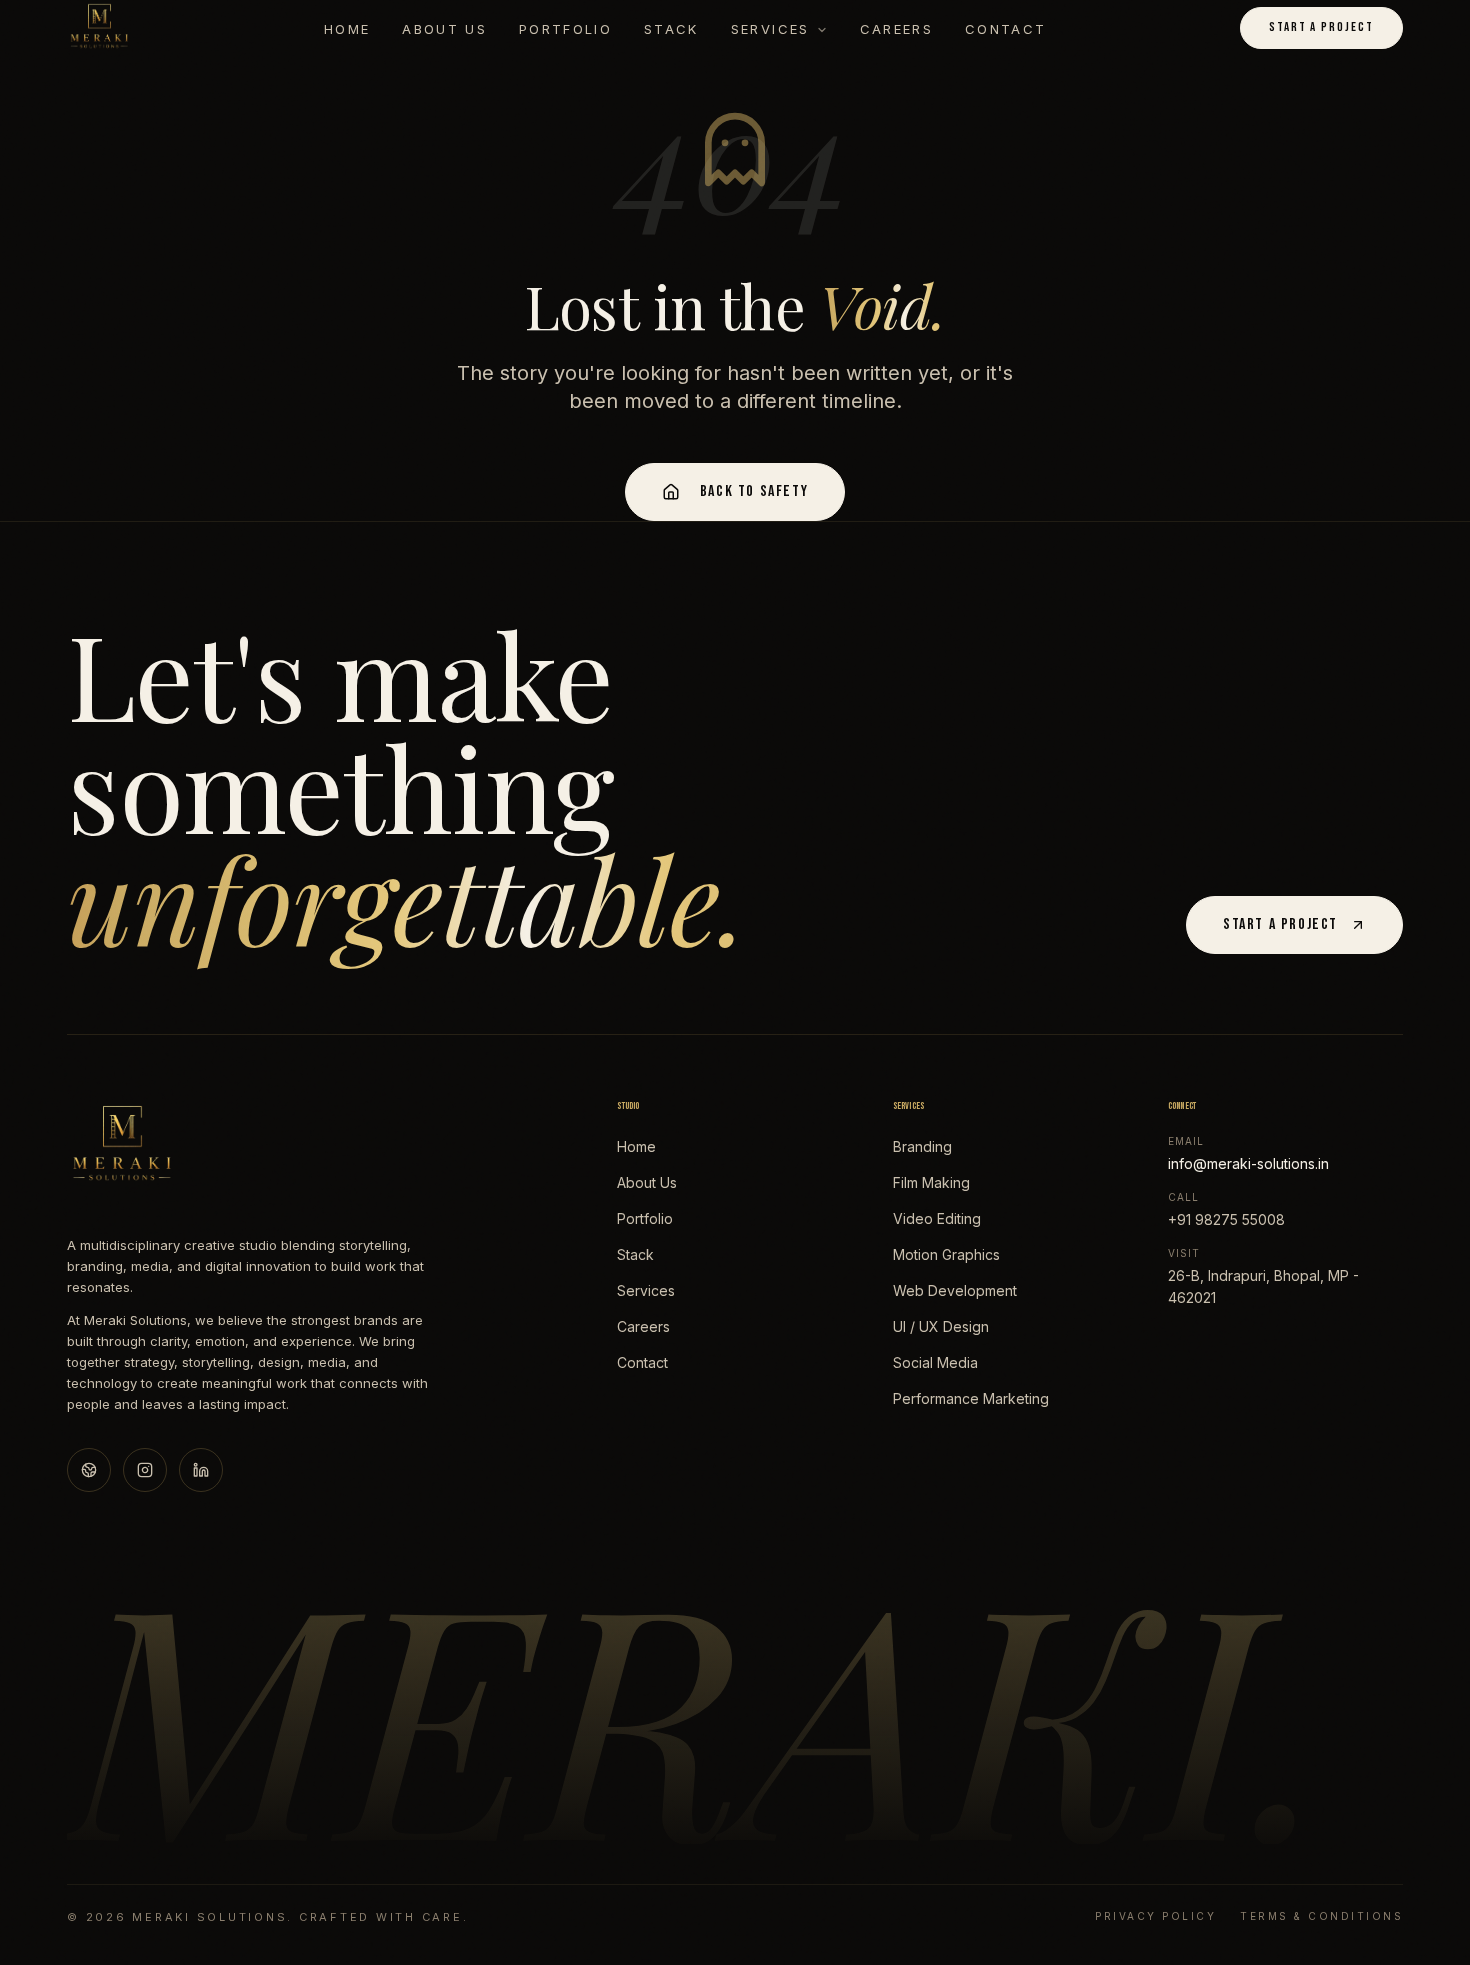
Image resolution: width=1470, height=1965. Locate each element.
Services (770, 29)
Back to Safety (754, 491)
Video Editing (937, 1218)
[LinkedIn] (201, 1470)
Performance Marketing (971, 1398)
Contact (1005, 29)
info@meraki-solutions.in (1248, 1163)
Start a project (1321, 27)
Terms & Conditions (1321, 1916)
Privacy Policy (1155, 1916)
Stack (671, 29)
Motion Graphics (946, 1254)
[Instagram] (145, 1470)
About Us (444, 29)
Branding (922, 1146)
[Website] (89, 1470)
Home (347, 29)
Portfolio (565, 29)
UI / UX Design (941, 1326)
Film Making (931, 1182)
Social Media (935, 1362)
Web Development (955, 1290)
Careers (896, 29)
